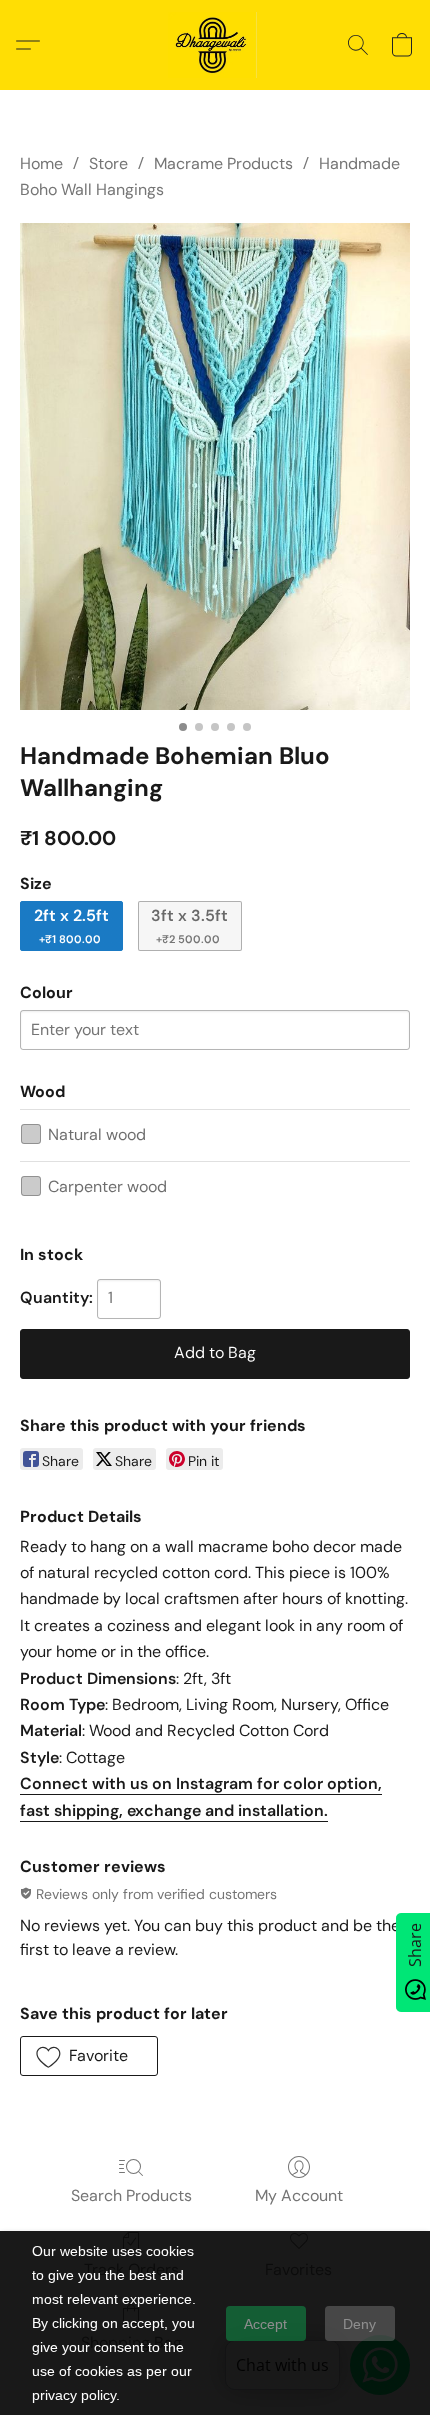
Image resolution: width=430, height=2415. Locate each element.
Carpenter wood (107, 1186)
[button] (215, 45)
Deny (359, 2324)
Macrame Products (223, 163)
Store (108, 163)
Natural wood (97, 1134)
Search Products (131, 2195)
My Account (299, 2195)
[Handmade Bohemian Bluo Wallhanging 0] (215, 467)
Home (41, 163)
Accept (265, 2324)
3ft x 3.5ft (189, 925)
